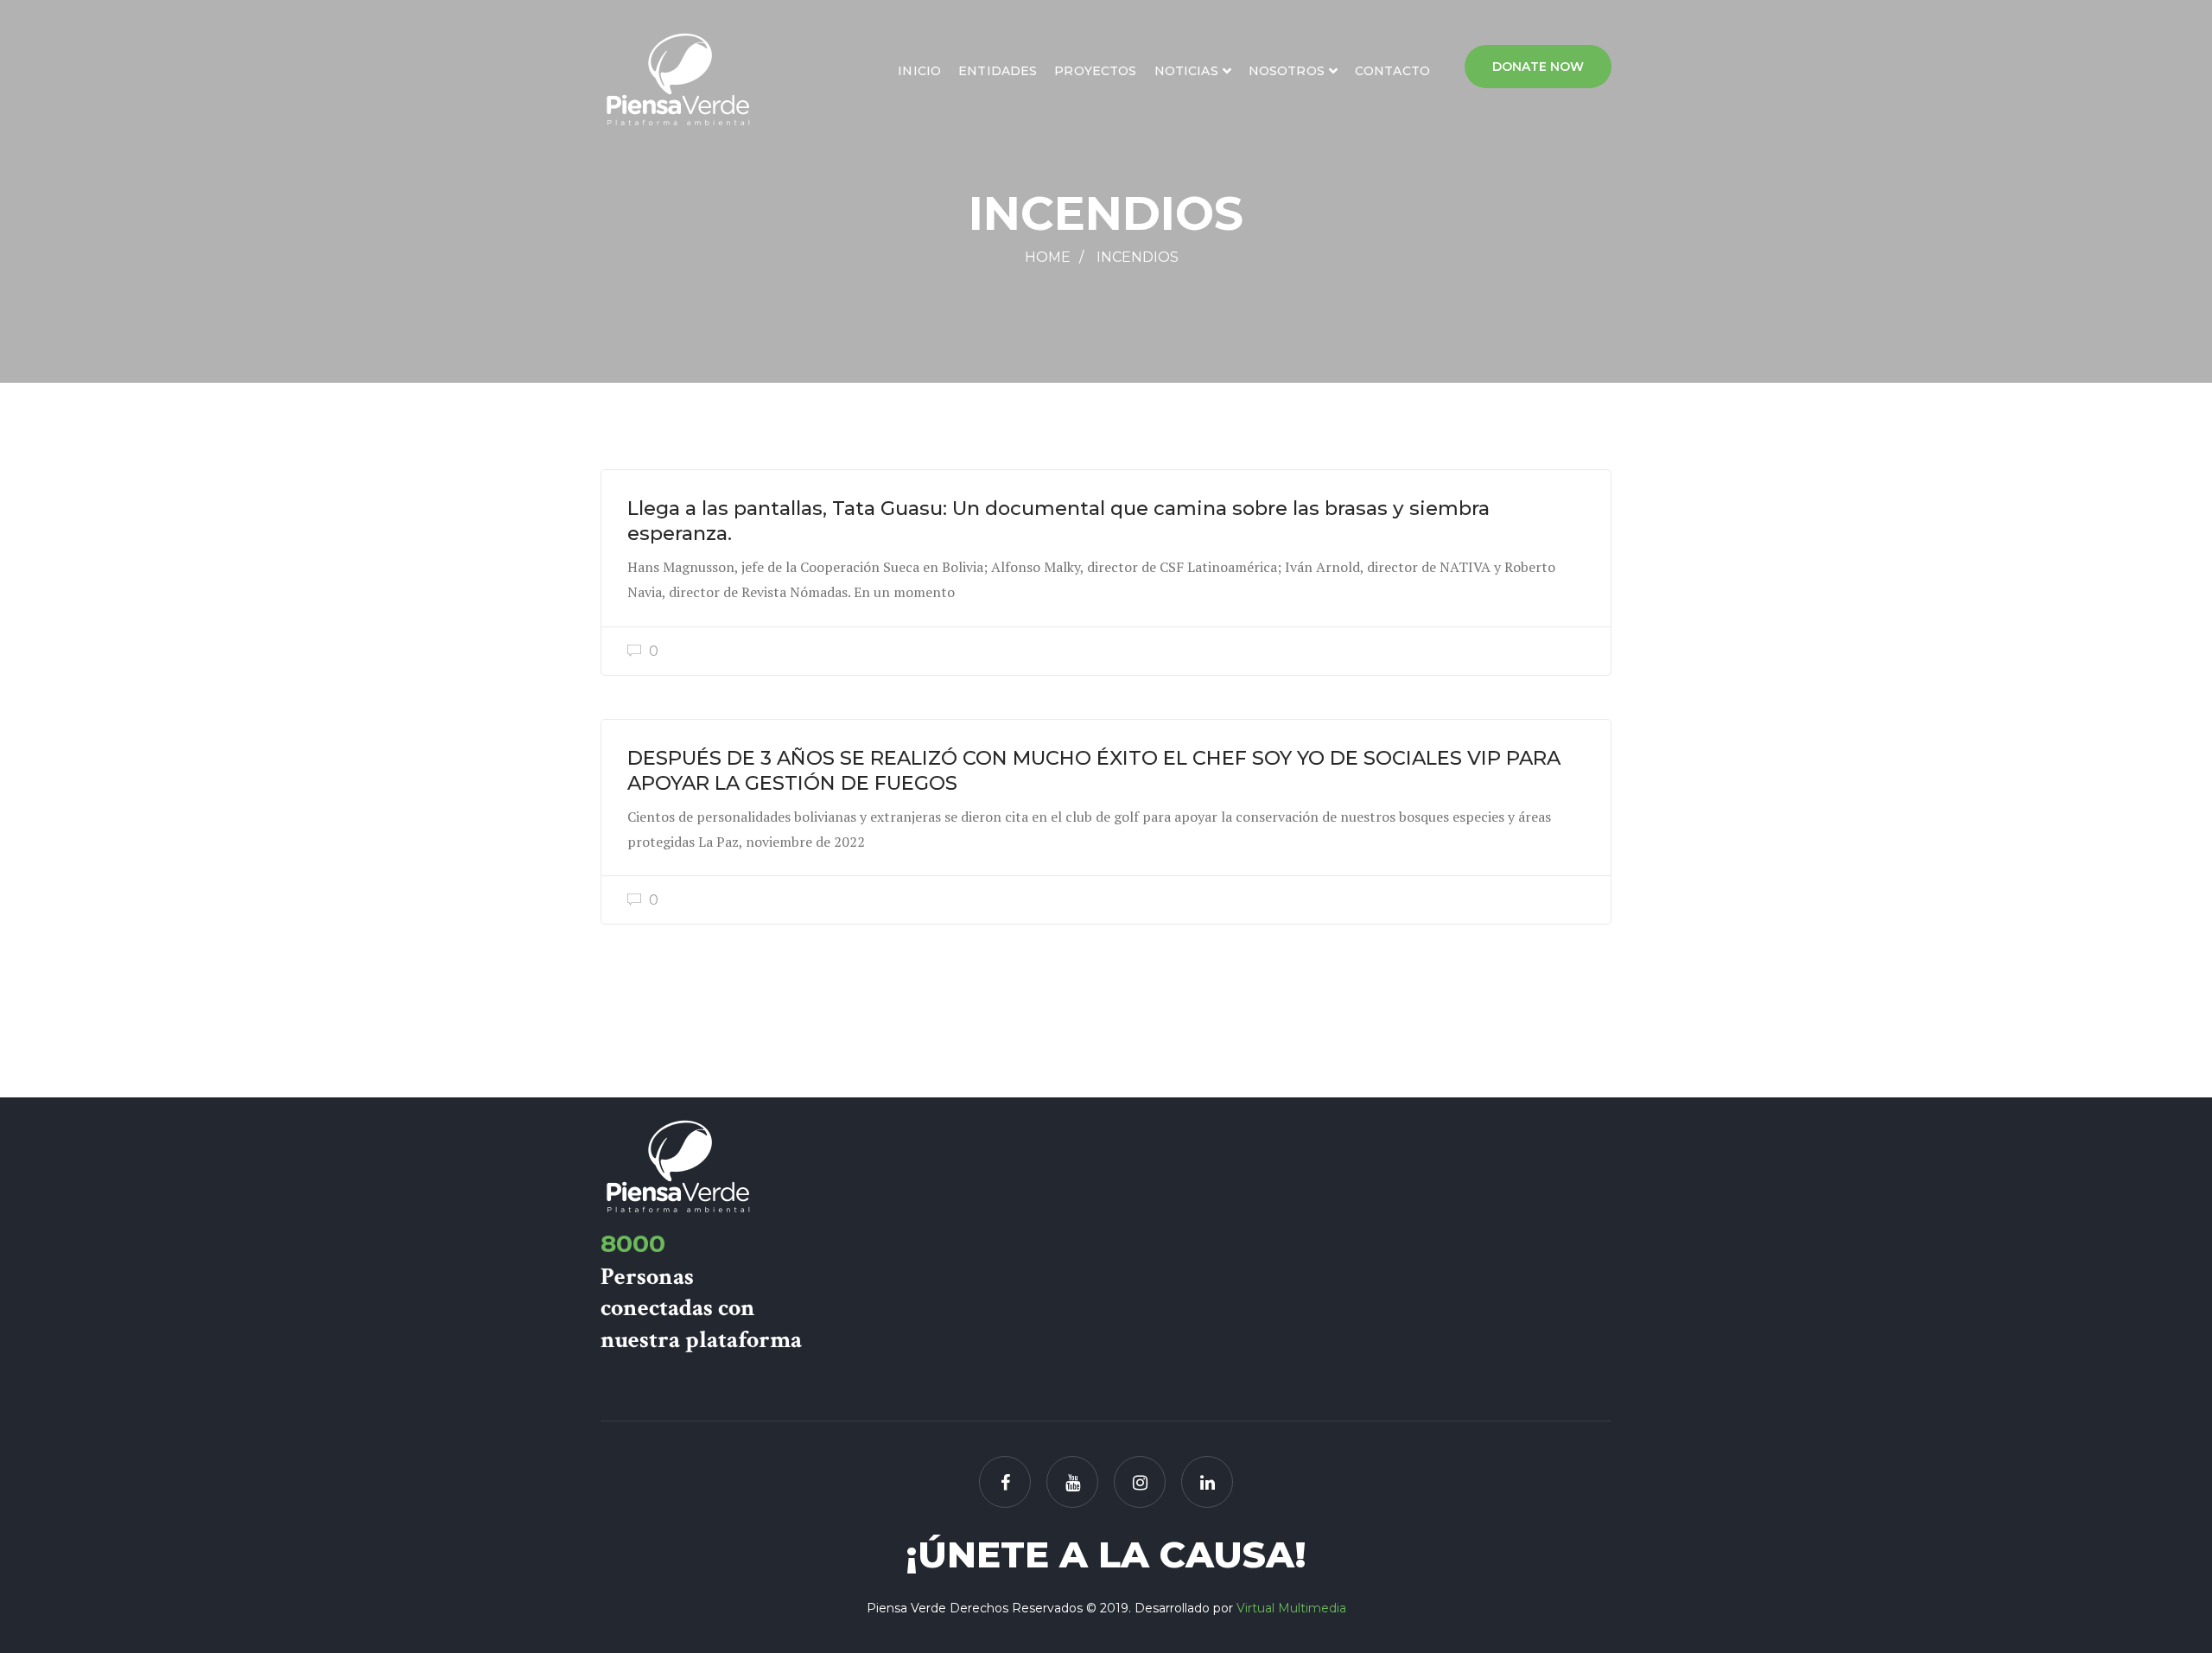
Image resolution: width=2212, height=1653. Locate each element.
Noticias (1186, 71)
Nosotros (1287, 71)
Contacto (1392, 71)
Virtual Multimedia (1291, 1608)
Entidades (998, 71)
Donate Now (1538, 67)
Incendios (1138, 257)
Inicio (919, 71)
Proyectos (1095, 71)
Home (1048, 257)
